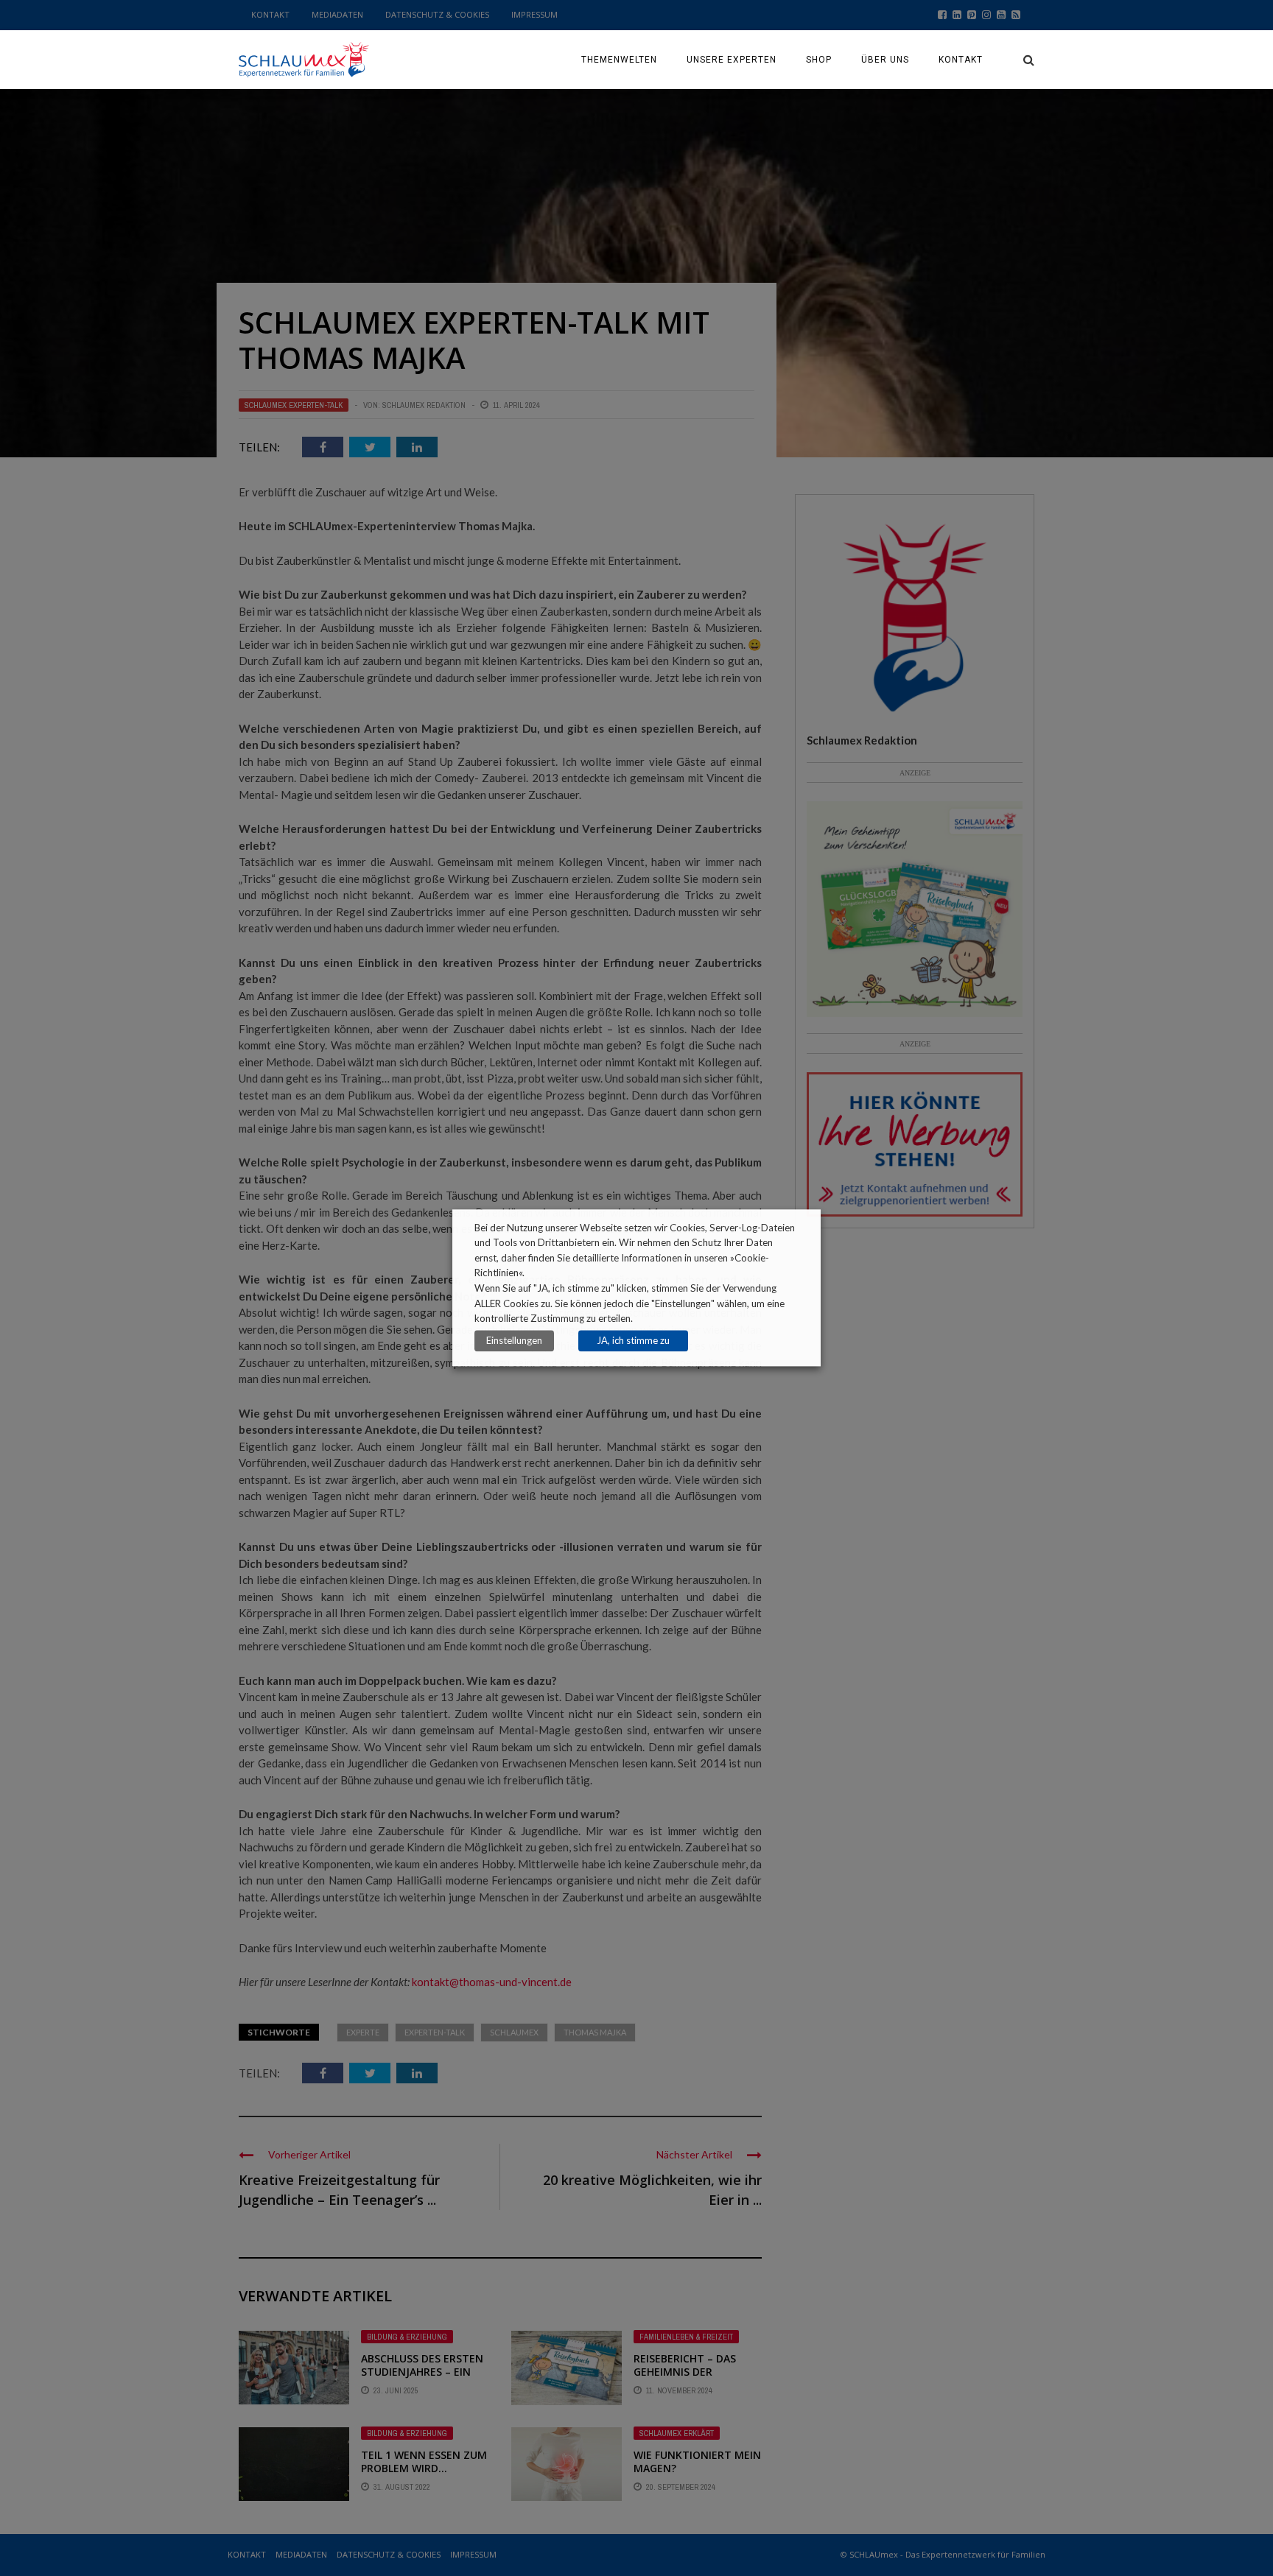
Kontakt (961, 60)
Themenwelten (619, 60)
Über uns (885, 60)
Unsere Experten (732, 60)
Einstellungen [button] (514, 1341)
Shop (819, 60)
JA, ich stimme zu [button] (633, 1341)
